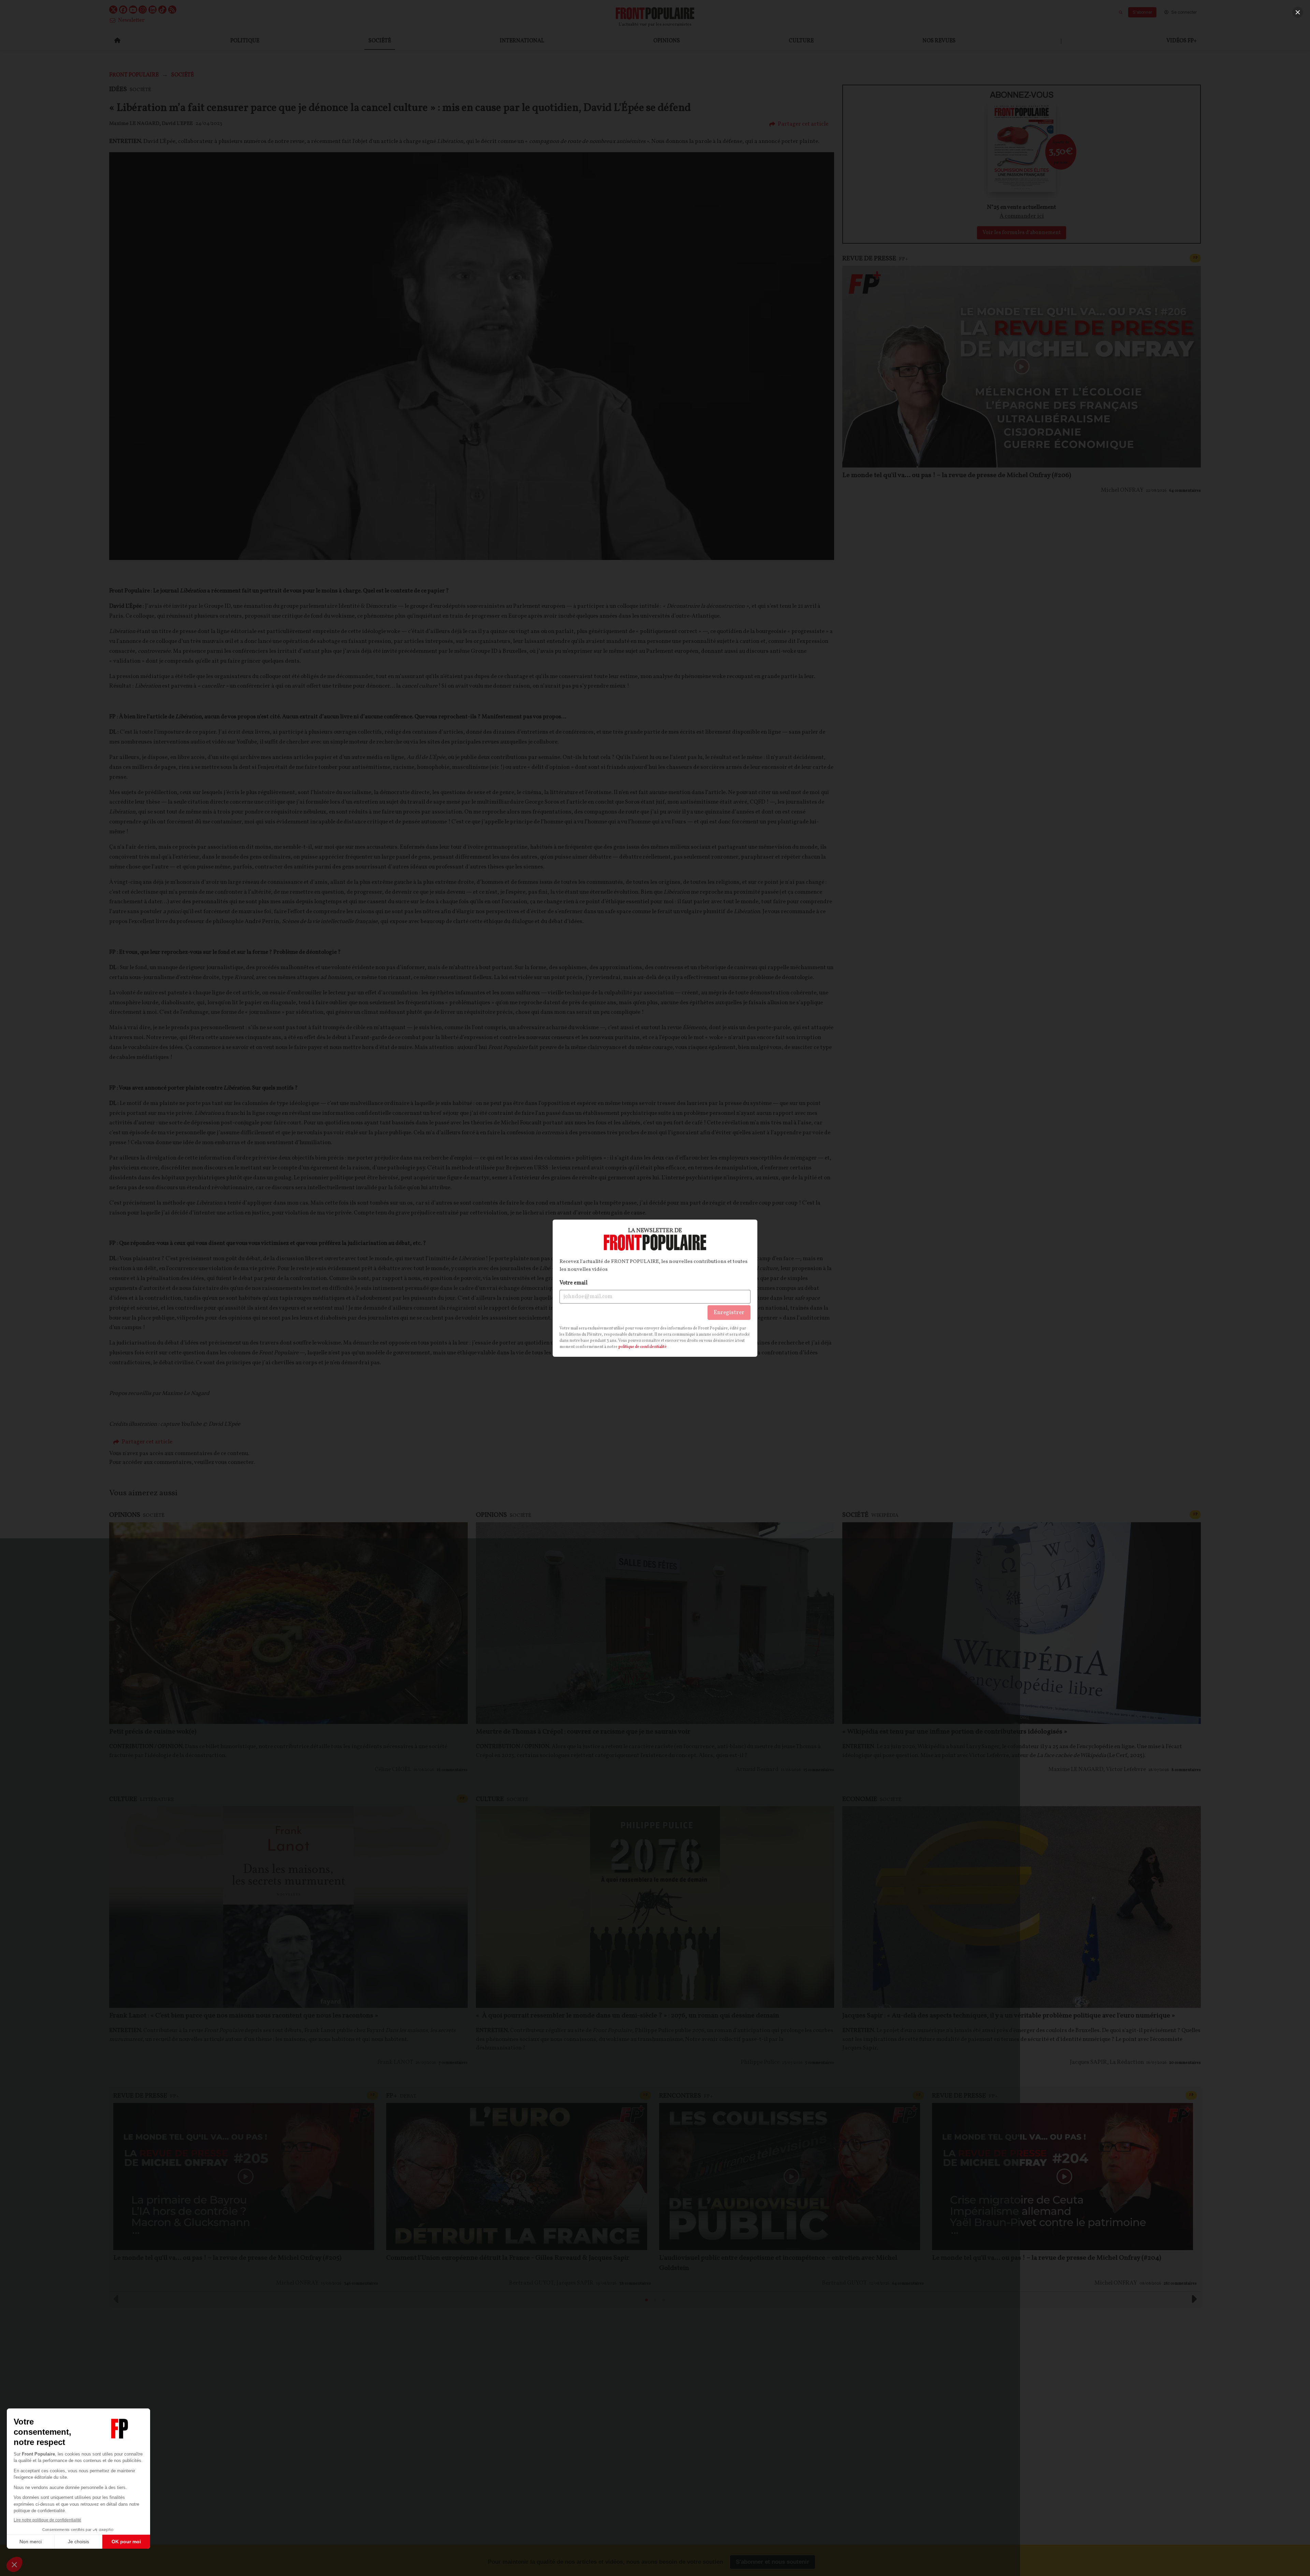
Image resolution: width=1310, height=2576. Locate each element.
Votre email (573, 1283)
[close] (1298, 12)
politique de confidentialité (642, 1347)
